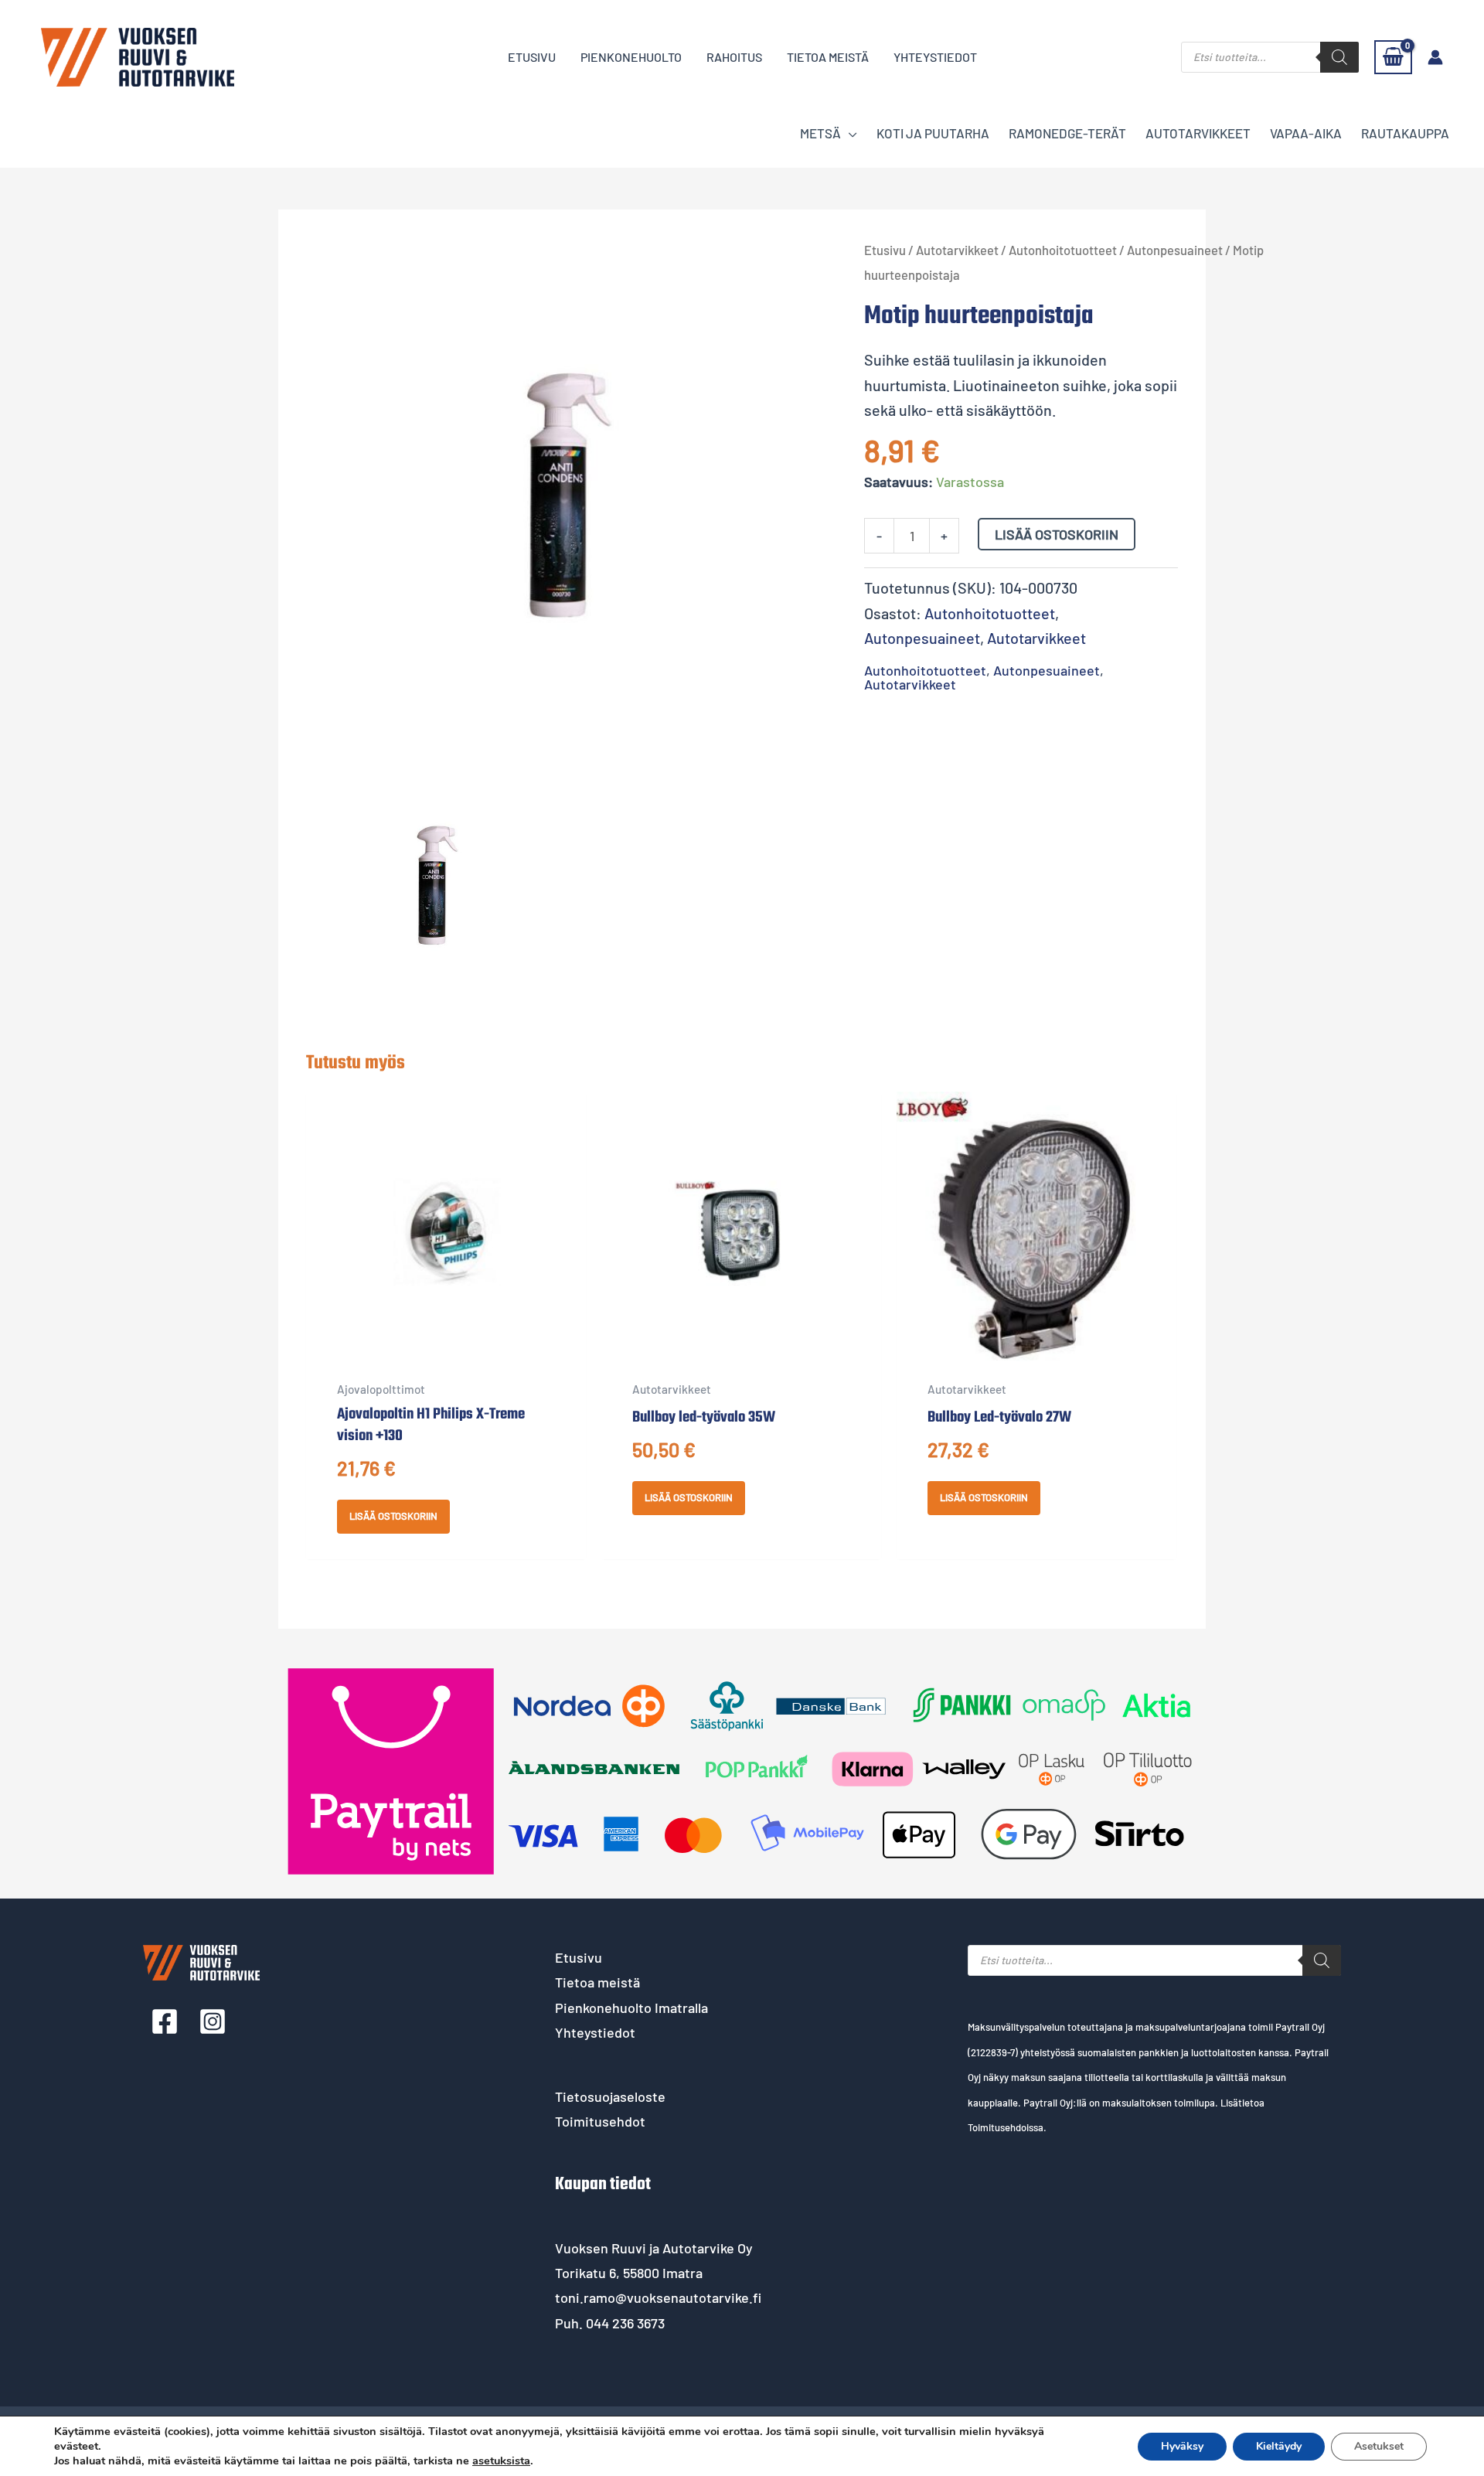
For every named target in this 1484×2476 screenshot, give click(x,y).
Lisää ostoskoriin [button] (393, 1516)
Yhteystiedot (595, 2032)
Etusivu (885, 250)
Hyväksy (1182, 2446)
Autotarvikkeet (957, 250)
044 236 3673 (625, 2323)
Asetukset (1379, 2446)
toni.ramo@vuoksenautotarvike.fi (658, 2297)
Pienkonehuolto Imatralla (631, 2008)
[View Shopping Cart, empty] (1393, 57)
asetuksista (501, 2461)
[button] (849, 133)
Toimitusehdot (600, 2121)
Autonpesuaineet (1175, 250)
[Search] (1339, 57)
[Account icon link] (1435, 57)
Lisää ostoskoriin (1057, 534)
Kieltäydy (1279, 2446)
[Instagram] (213, 2021)
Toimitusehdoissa (1006, 2127)
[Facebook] (165, 2021)
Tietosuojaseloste (610, 2096)
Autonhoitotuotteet (1063, 250)
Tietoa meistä (597, 1982)
